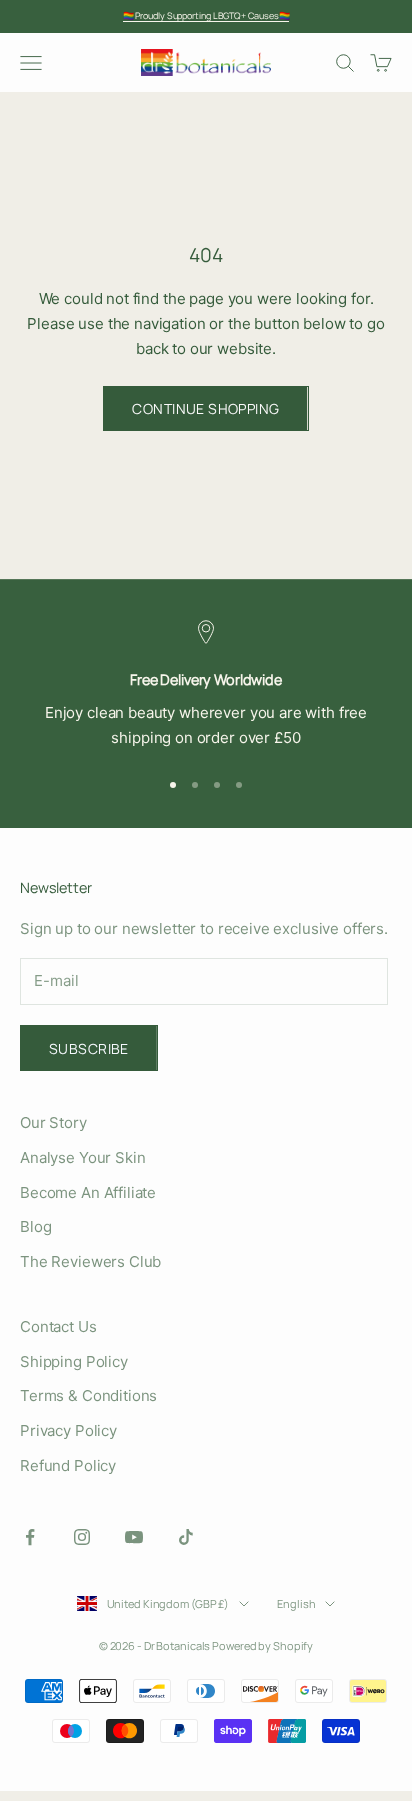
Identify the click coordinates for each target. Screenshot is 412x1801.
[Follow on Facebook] (30, 1537)
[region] (206, 685)
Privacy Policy (68, 1430)
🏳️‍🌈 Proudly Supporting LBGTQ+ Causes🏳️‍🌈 (206, 15)
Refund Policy (68, 1465)
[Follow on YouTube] (134, 1537)
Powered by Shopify (262, 1645)
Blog (35, 1226)
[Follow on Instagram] (82, 1537)
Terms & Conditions (88, 1395)
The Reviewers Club (90, 1261)
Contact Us (58, 1326)
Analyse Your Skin (82, 1157)
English (296, 1603)
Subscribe (89, 1048)
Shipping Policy (74, 1361)
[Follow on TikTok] (186, 1537)
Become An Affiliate (88, 1192)
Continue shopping (205, 408)
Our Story (53, 1122)
